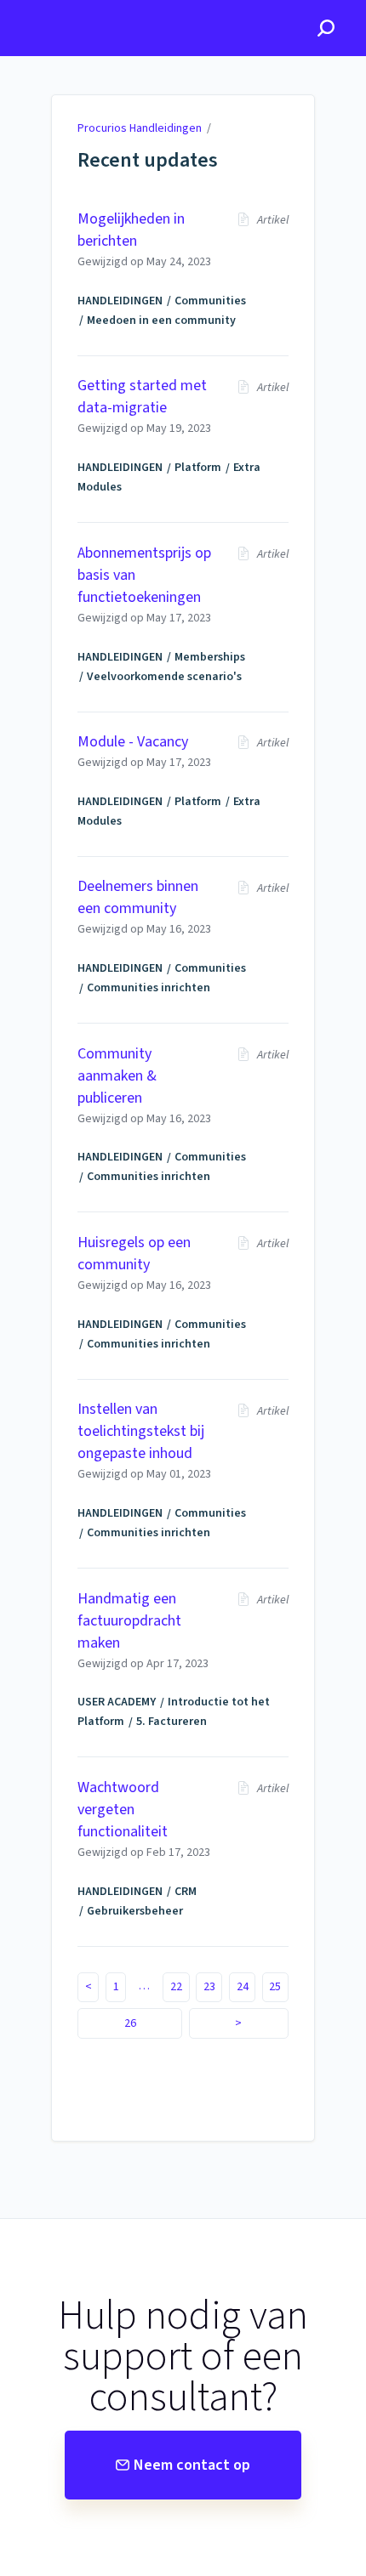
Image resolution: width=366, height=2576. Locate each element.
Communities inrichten (149, 988)
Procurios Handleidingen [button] (89, 9)
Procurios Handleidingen (140, 128)
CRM (186, 1892)
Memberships (210, 657)
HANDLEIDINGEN (120, 301)
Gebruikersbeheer (135, 1911)
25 (275, 1987)
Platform (198, 468)
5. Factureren (172, 1722)
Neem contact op (192, 2465)
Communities (210, 301)
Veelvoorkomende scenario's (164, 677)
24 (243, 1987)
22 (176, 1987)
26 (130, 2023)
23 (209, 1987)
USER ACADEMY (117, 1702)
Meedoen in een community (161, 321)
